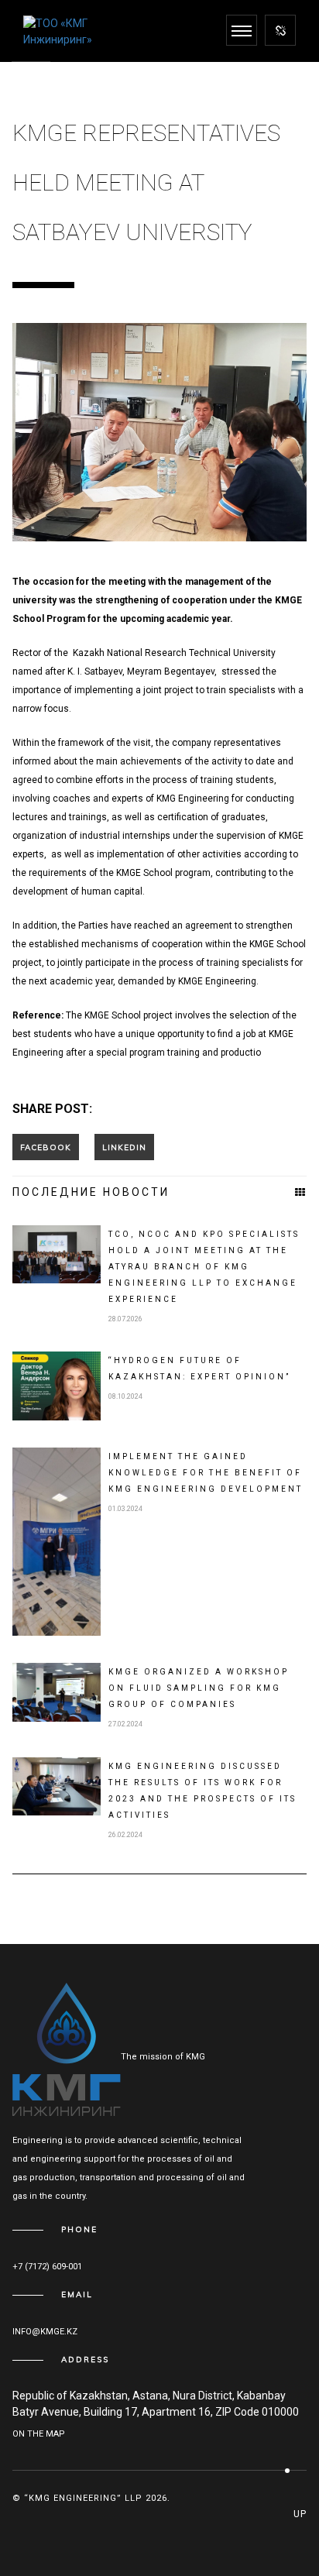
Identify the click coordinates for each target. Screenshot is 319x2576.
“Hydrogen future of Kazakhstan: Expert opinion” (199, 1369)
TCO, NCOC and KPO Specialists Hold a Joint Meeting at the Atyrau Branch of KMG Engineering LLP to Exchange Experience (204, 1267)
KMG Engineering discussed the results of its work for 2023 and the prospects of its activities (202, 1791)
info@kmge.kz (45, 2332)
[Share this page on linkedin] (124, 1147)
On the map (39, 2434)
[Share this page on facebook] (46, 1147)
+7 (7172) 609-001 (47, 2267)
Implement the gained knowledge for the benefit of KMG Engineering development (206, 1473)
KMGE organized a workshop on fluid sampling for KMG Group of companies (199, 1688)
